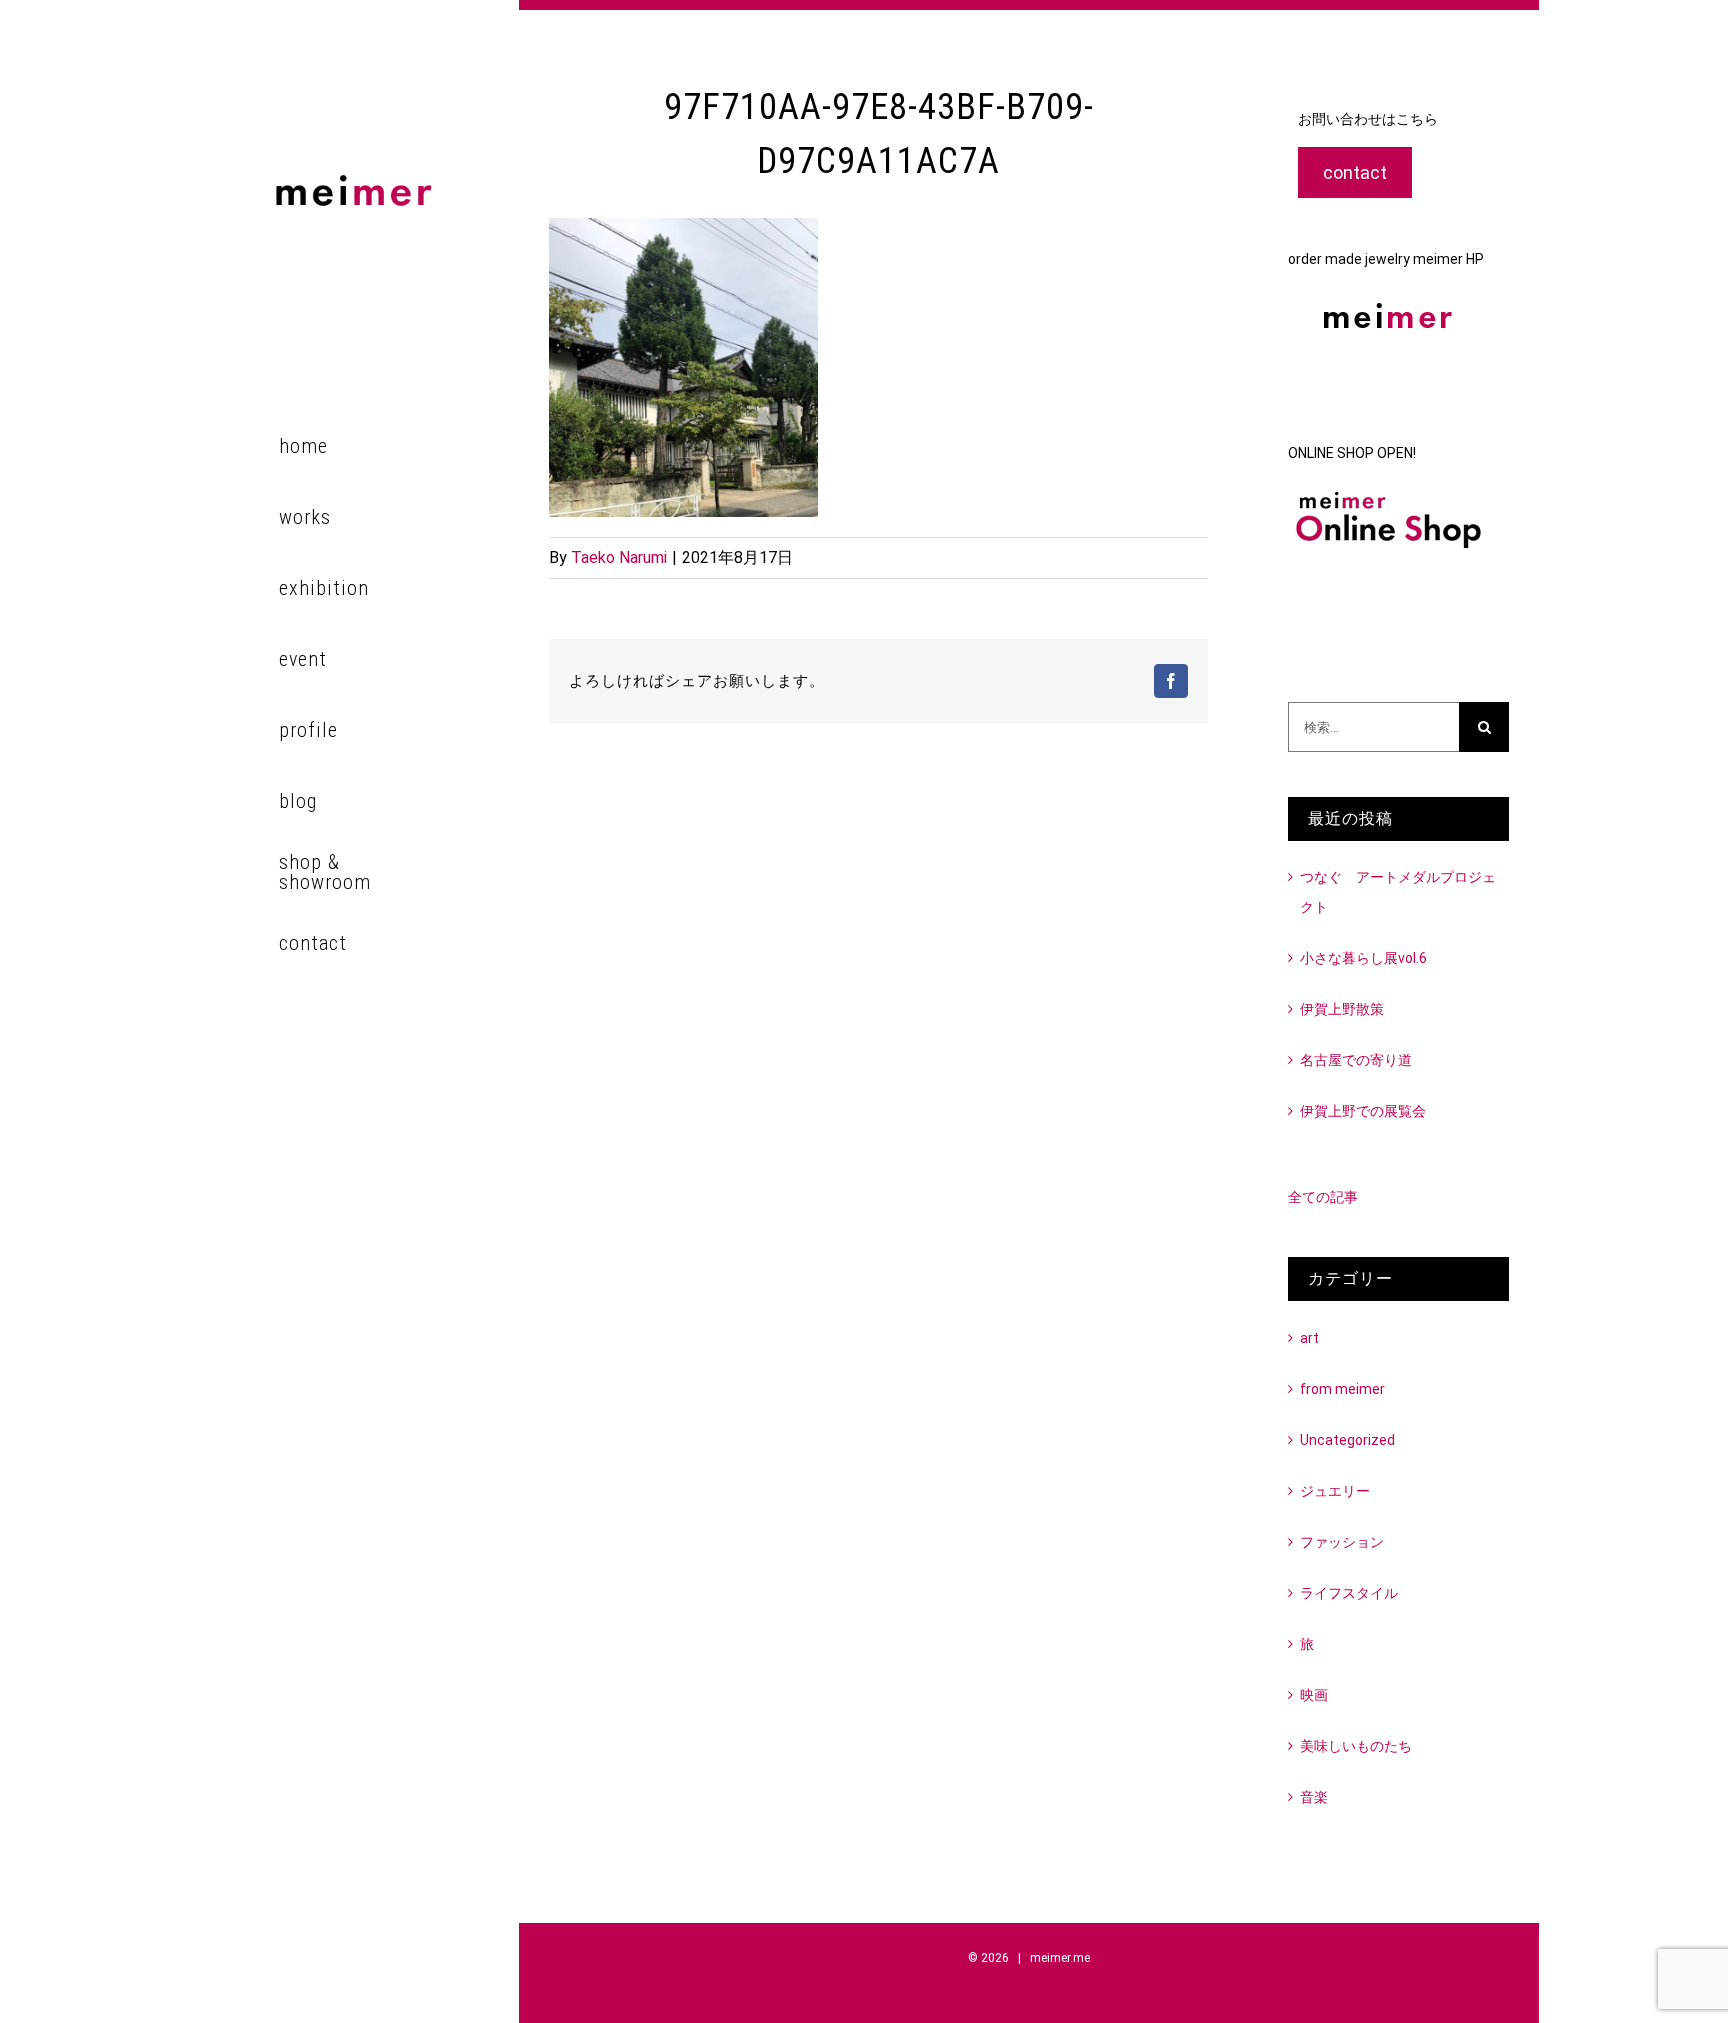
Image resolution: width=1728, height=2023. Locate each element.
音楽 (1314, 1797)
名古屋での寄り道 (1356, 1060)
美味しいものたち (1356, 1746)
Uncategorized (1347, 1440)
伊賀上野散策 (1342, 1009)
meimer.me (1060, 1958)
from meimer (1342, 1389)
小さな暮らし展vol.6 (1363, 958)
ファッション (1342, 1542)
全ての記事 (1323, 1197)
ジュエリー (1335, 1491)
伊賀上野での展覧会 (1363, 1111)
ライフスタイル (1349, 1593)
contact (1355, 172)
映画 (1314, 1695)
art (1309, 1338)
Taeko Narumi (619, 557)
